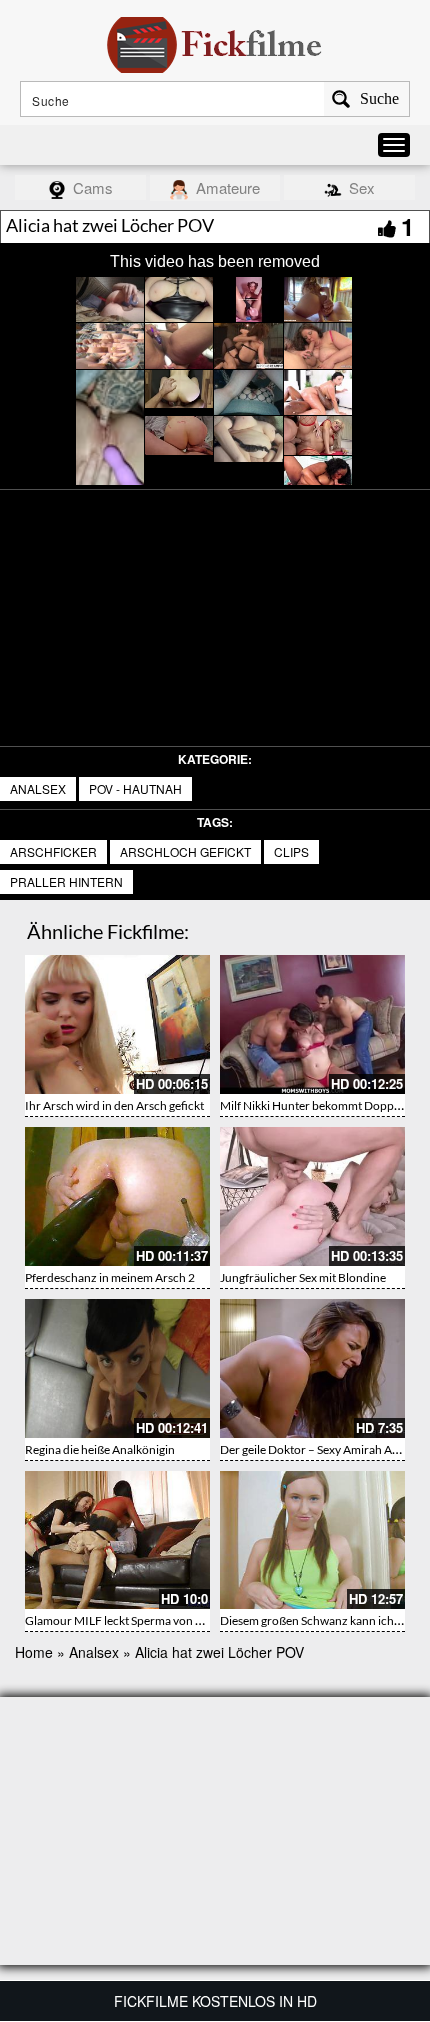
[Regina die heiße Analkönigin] (117, 1368)
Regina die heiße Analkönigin (100, 1449)
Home (34, 1652)
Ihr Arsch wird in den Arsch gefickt (114, 1105)
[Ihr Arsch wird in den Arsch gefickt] (117, 1024)
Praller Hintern (66, 881)
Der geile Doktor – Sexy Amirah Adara (318, 1449)
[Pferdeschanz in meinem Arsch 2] (117, 1196)
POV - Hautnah (135, 788)
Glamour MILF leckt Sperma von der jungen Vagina (156, 1620)
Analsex (38, 788)
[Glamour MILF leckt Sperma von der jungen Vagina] (117, 1540)
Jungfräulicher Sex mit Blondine (303, 1277)
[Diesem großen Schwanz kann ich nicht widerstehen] (312, 1540)
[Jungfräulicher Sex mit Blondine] (312, 1196)
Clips (291, 851)
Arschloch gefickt (185, 851)
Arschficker (53, 851)
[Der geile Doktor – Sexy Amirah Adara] (312, 1368)
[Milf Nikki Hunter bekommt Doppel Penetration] (312, 1024)
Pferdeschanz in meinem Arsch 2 (110, 1277)
